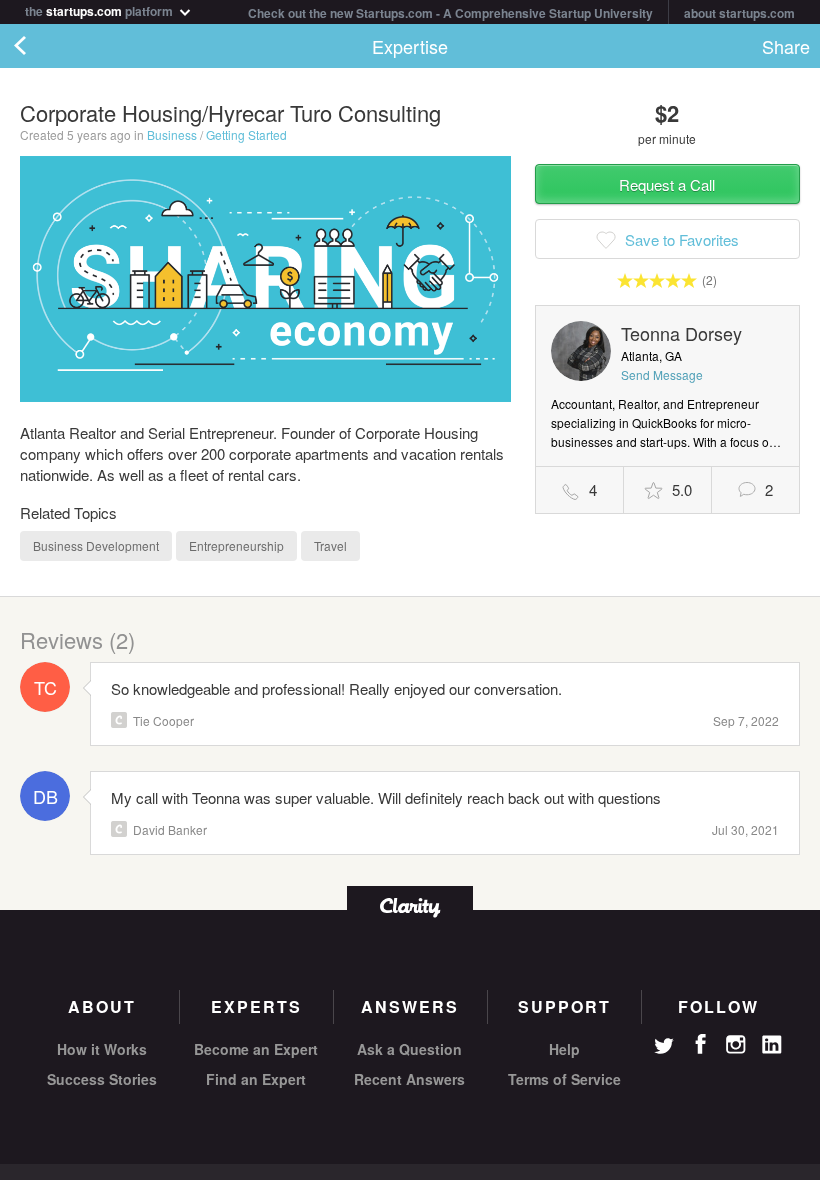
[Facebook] (700, 1044)
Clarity (119, 720)
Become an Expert (256, 1049)
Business (172, 134)
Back (40, 46)
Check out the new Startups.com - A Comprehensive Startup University (450, 13)
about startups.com (739, 13)
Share (786, 46)
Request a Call (667, 184)
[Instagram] (736, 1045)
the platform (100, 9)
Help (564, 1049)
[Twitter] (664, 1048)
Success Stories (102, 1079)
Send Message (662, 374)
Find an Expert (256, 1079)
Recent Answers (409, 1079)
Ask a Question (409, 1049)
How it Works (102, 1049)
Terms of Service (564, 1079)
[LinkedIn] (772, 1045)
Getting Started (246, 134)
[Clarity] (410, 905)
